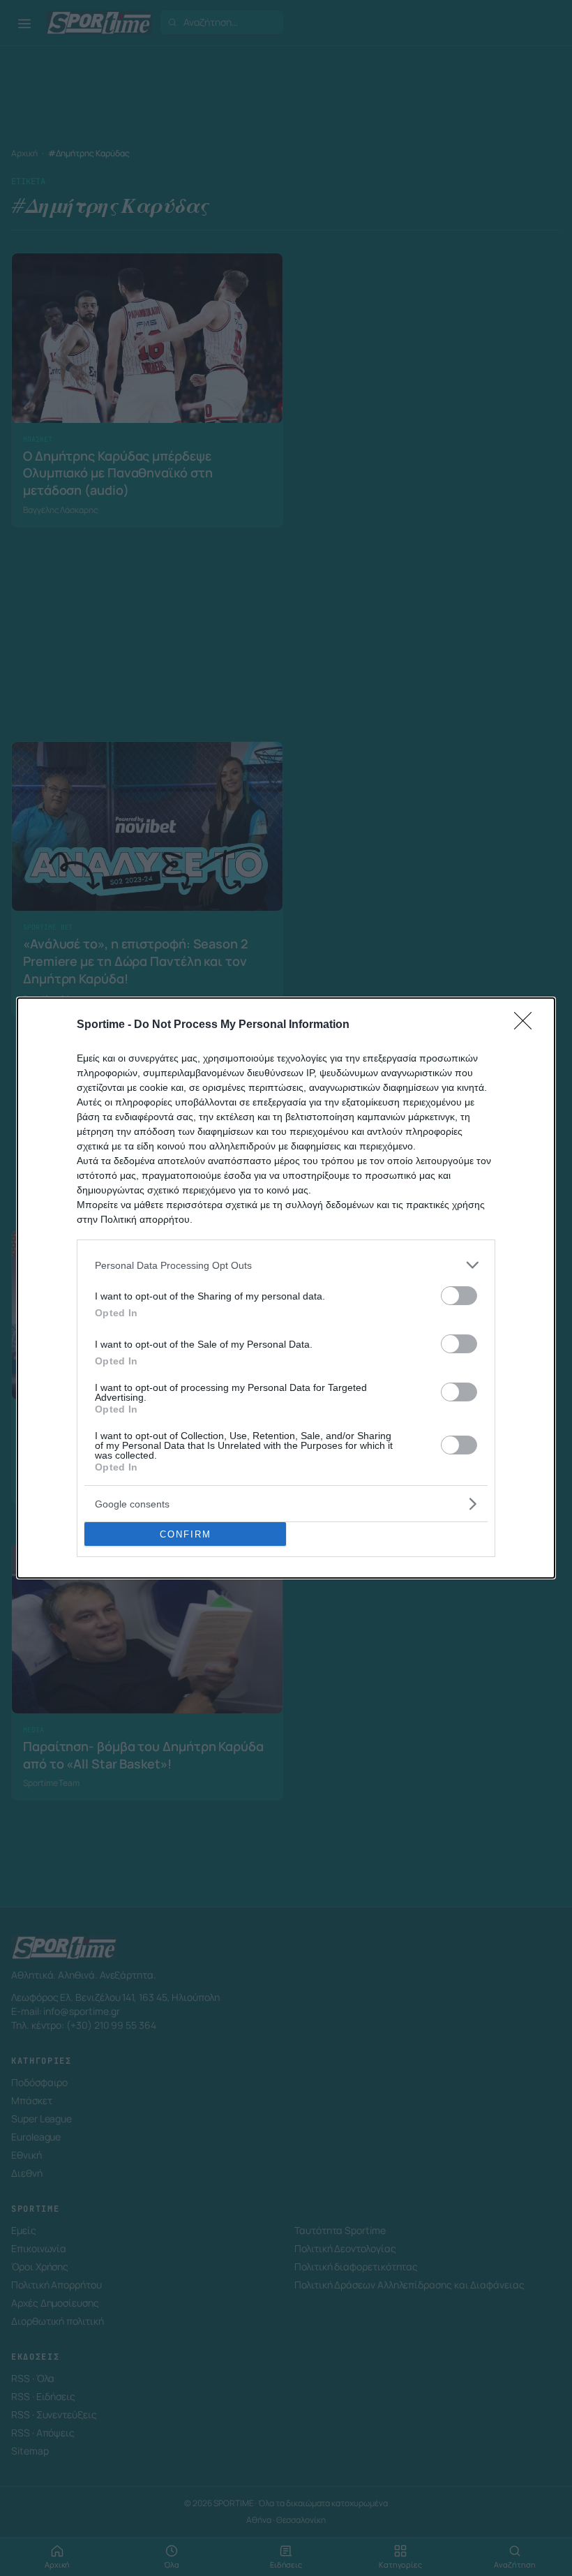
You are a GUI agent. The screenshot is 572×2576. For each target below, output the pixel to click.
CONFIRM (186, 1534)
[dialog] (286, 1288)
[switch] (459, 1296)
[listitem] (286, 1265)
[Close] (527, 1025)
